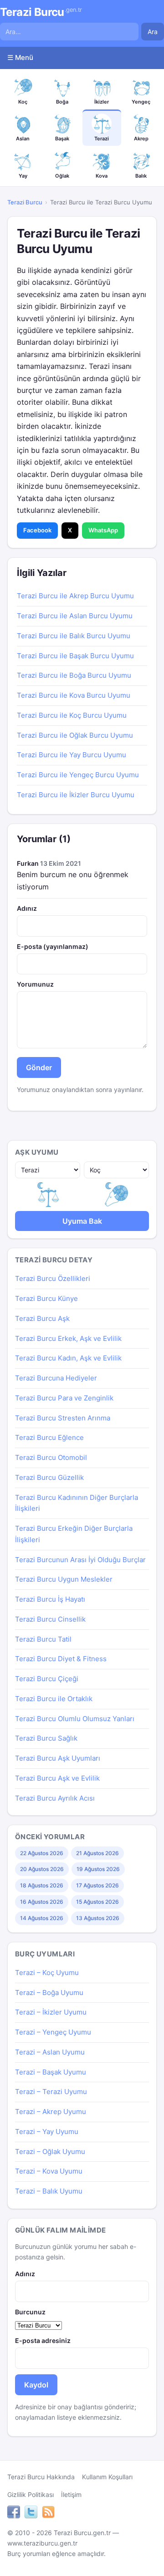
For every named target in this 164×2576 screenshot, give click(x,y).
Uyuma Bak (82, 1221)
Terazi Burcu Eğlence (49, 1437)
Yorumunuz (35, 984)
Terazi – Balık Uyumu (49, 2191)
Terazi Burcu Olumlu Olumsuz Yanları (75, 1719)
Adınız (27, 908)
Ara (153, 32)
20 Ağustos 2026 (42, 1869)
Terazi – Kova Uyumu (49, 2171)
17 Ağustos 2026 (97, 1885)
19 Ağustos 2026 (98, 1869)
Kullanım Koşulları (107, 2477)
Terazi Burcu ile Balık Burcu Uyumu (74, 636)
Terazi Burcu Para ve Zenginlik (64, 1398)
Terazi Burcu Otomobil (51, 1457)
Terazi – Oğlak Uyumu (50, 2152)
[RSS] (48, 2513)
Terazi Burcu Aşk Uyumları (58, 1758)
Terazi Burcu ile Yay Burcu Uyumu (72, 755)
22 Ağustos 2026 (42, 1853)
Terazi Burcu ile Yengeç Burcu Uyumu (78, 775)
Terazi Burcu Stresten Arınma (63, 1418)
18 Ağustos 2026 (42, 1885)
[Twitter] (31, 2513)
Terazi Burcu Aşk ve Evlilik (57, 1778)
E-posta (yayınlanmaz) (53, 946)
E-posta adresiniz (43, 2340)
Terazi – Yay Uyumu (47, 2132)
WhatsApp (103, 530)
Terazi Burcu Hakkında (41, 2477)
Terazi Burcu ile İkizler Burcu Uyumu (76, 795)
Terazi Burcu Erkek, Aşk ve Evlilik (68, 1338)
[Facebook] (14, 2513)
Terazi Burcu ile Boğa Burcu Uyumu (74, 675)
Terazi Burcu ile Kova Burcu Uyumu (74, 695)
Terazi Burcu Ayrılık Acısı (55, 1798)
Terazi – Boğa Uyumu (49, 1993)
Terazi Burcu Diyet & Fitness (61, 1659)
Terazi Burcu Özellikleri (53, 1278)
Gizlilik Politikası (31, 2494)
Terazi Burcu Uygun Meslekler (64, 1579)
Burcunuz (30, 2312)
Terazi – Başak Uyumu (51, 2072)
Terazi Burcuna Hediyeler (56, 1378)
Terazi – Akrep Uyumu (51, 2112)
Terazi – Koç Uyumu (47, 1973)
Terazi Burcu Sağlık (46, 1738)
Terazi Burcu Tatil (43, 1639)
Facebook (37, 530)
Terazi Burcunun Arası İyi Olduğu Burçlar (80, 1560)
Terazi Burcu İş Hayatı (50, 1599)
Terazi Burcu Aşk (42, 1318)
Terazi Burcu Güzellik (49, 1477)
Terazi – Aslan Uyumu (50, 2052)
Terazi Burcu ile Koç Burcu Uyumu (72, 715)
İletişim (71, 2494)
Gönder (39, 1067)
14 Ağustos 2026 (42, 1918)
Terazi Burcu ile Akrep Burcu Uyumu (75, 596)
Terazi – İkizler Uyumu (51, 2012)
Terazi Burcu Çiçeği (47, 1679)
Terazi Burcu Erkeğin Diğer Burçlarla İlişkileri (74, 1534)
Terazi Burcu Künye (46, 1298)
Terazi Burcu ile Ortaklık (54, 1699)
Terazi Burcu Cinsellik (50, 1619)
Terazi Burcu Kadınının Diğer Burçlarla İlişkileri (77, 1503)
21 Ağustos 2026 (97, 1853)
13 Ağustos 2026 (98, 1918)
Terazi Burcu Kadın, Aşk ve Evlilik (68, 1358)
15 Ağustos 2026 (97, 1902)
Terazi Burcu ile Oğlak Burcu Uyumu (75, 735)
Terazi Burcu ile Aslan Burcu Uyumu (75, 616)
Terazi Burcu (41, 12)
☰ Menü (20, 57)
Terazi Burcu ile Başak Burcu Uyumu (75, 656)
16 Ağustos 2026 (42, 1902)
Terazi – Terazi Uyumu (51, 2092)
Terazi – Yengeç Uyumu (53, 2032)
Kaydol (36, 2385)
